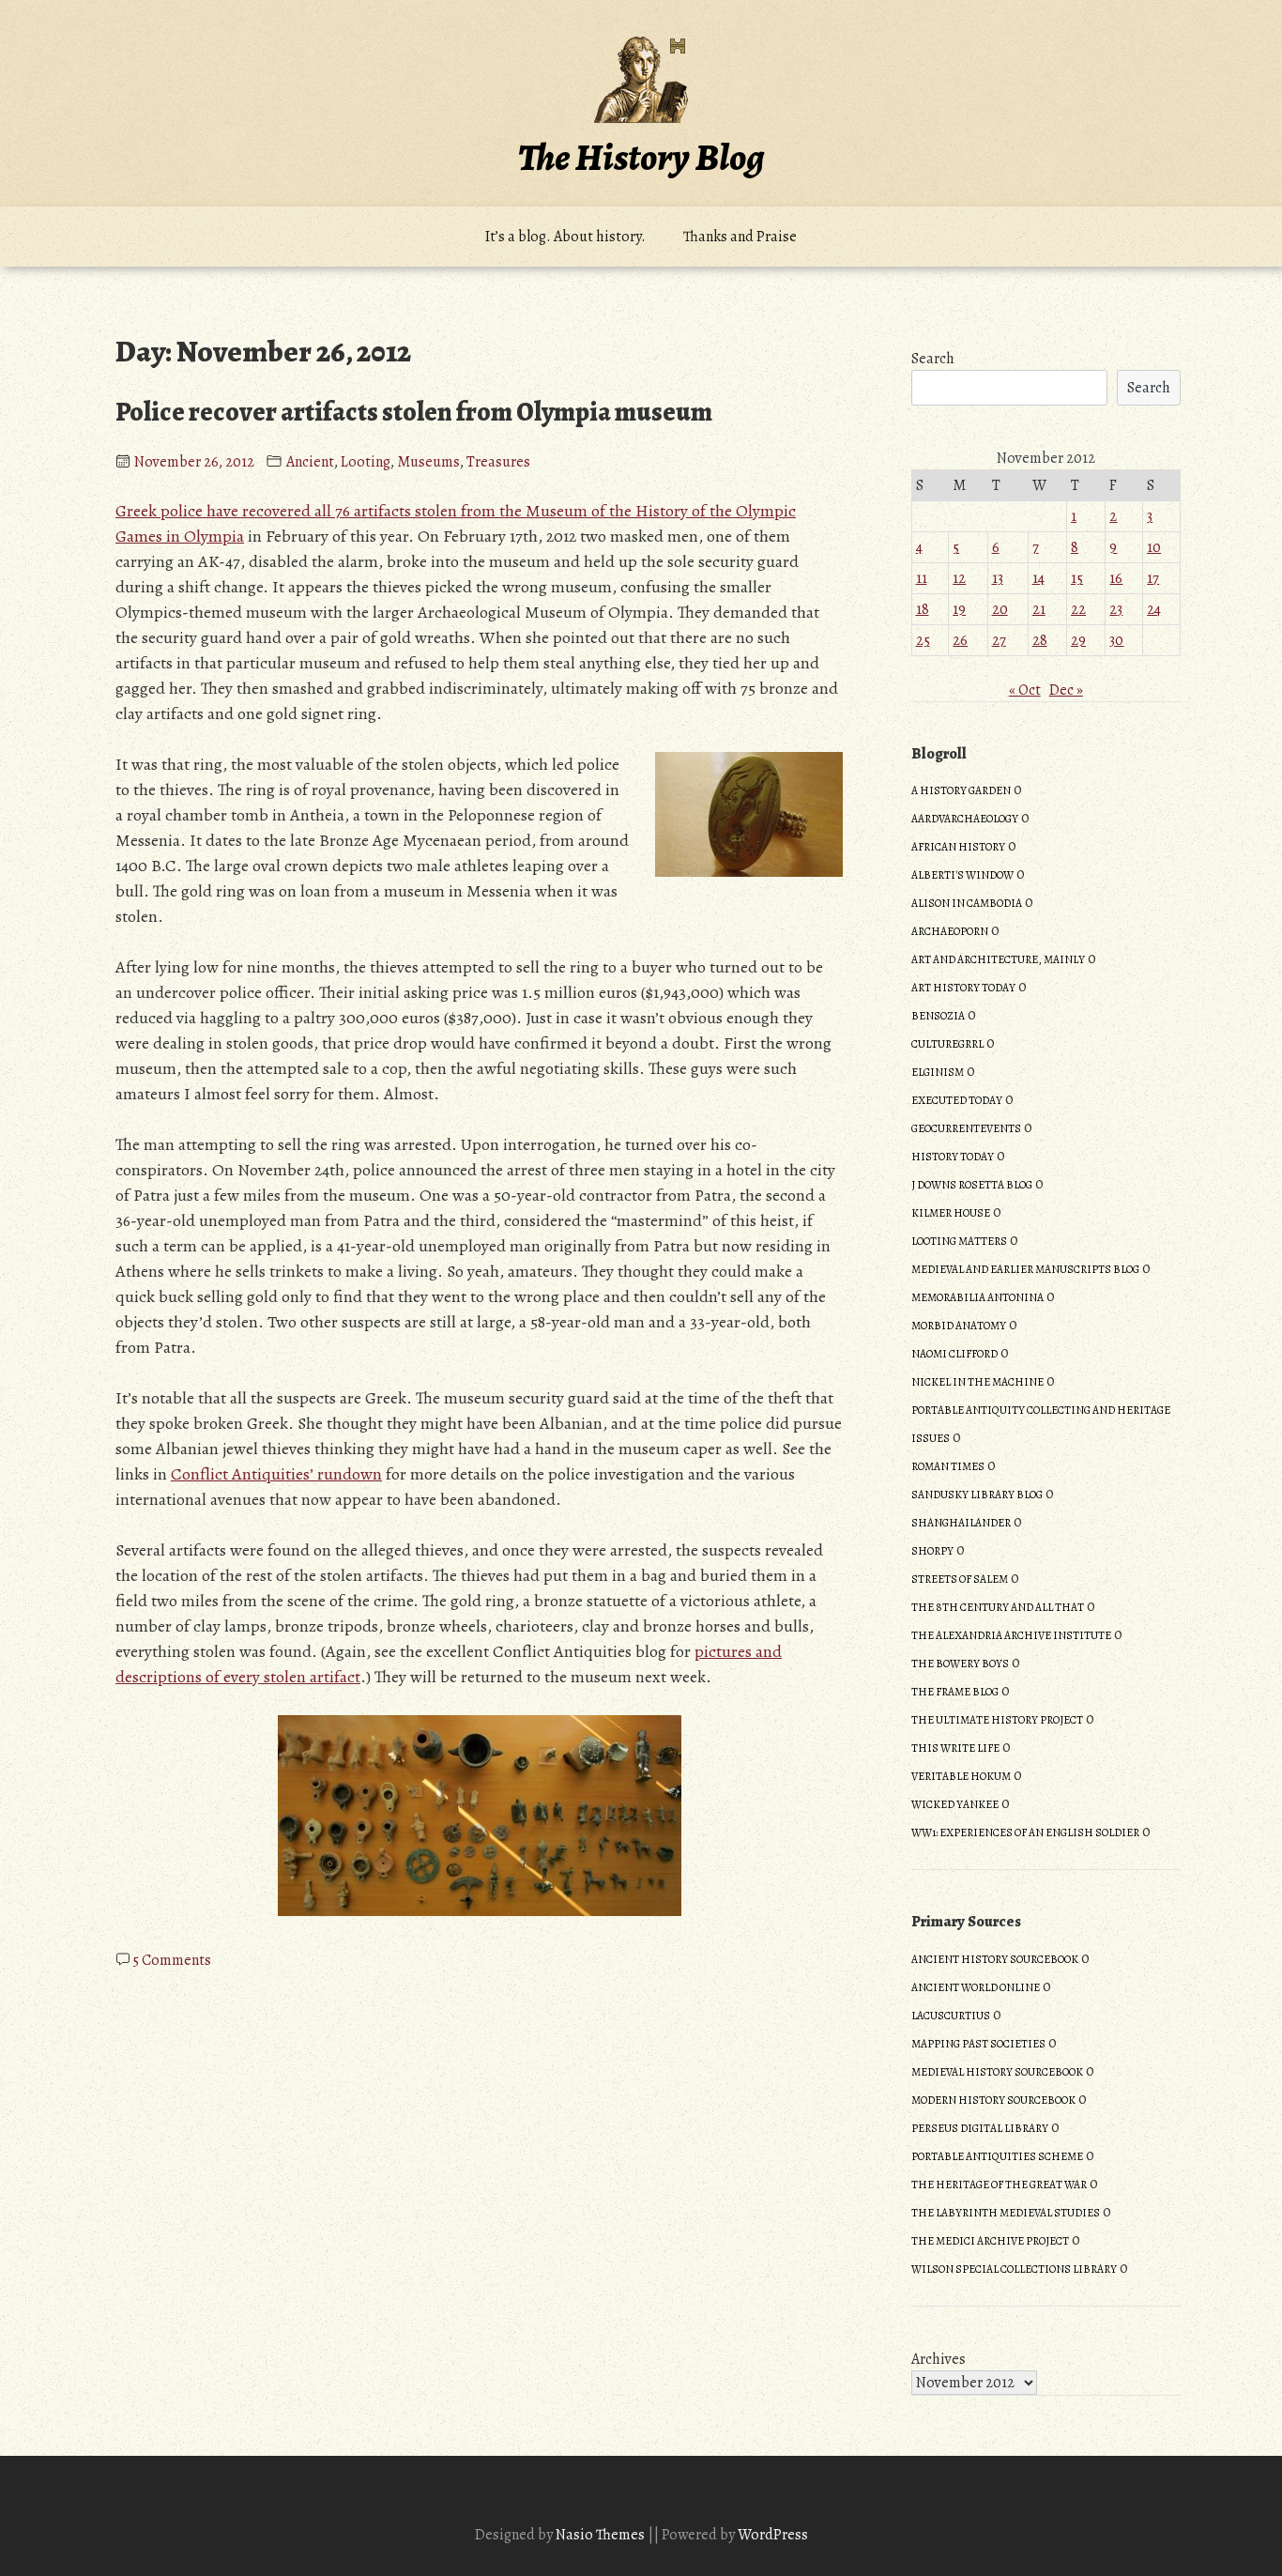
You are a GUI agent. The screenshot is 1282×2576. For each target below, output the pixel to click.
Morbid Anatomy (959, 1326)
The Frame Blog (955, 1692)
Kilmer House (951, 1213)
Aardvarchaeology (965, 819)
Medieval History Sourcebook (997, 2072)
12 (959, 578)
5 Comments (172, 1960)
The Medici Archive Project (990, 2241)
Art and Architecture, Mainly (998, 959)
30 (1116, 640)
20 (1000, 609)
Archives (939, 2359)
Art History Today (963, 988)
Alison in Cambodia (967, 903)
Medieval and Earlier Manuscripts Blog (1025, 1269)
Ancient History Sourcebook (995, 1959)
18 (923, 609)
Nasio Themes (602, 2535)
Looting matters (959, 1241)
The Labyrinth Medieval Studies (1006, 2213)
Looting (366, 462)
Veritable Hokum (961, 1776)
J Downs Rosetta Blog (972, 1185)
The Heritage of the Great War (999, 2185)
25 (923, 640)
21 (1039, 609)
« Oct (1025, 690)
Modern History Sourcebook (993, 2100)
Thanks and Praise (740, 237)
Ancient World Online (976, 1987)
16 (1116, 578)
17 (1153, 578)
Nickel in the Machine (977, 1382)
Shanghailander (961, 1523)
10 (1154, 547)
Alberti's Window (962, 875)
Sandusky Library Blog (977, 1495)
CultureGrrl (947, 1044)
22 (1078, 609)
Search (933, 359)
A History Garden (961, 790)
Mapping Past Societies (978, 2044)
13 (998, 578)
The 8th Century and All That (998, 1607)
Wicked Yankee (955, 1804)
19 (959, 609)
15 (1077, 578)
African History (958, 847)
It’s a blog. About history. (565, 237)
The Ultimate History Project (997, 1720)
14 (1038, 578)
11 (922, 578)
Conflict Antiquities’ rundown (276, 1474)
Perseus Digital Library (980, 2128)
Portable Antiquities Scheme (997, 2156)
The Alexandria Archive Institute (1011, 1635)
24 (1154, 609)
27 (999, 640)
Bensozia (938, 1016)
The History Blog (641, 157)
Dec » (1066, 690)
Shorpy (932, 1551)
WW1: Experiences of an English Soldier (1025, 1832)
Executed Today (957, 1100)
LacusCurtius (951, 2016)
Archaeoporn (950, 931)
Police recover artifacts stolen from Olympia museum (414, 412)
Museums (428, 462)
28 (1040, 640)
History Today (953, 1157)
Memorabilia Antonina (977, 1297)
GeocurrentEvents (966, 1128)
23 (1116, 609)
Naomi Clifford (954, 1354)
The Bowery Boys (960, 1664)
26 (960, 640)
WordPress (773, 2535)
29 (1078, 640)
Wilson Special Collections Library (1014, 2269)
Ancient (310, 462)
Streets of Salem (960, 1579)
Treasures (498, 462)
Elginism (938, 1072)
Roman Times (948, 1466)
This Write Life (955, 1748)
